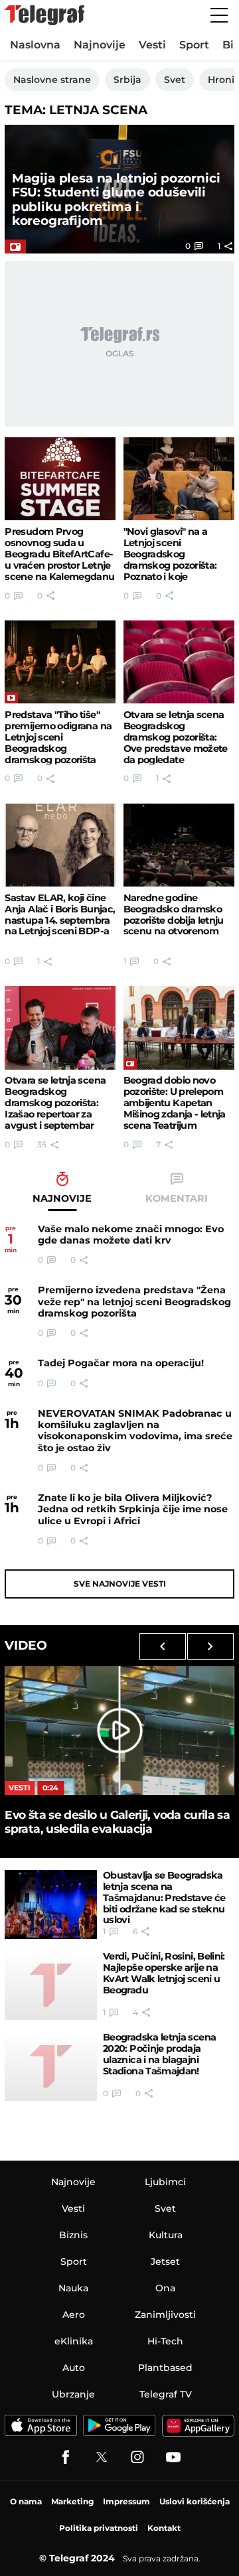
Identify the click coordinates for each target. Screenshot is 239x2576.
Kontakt (164, 2528)
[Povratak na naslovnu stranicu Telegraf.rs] (44, 15)
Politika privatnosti (99, 2528)
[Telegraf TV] (173, 2457)
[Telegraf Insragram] (137, 2457)
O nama (26, 2501)
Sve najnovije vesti (120, 1584)
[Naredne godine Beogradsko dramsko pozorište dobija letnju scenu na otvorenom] (179, 845)
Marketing (72, 2501)
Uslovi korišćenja (195, 2501)
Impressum (126, 2501)
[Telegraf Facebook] (66, 2457)
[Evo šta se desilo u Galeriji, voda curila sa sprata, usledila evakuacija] (119, 1731)
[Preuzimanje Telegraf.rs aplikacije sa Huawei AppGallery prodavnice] (198, 2426)
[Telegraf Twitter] (102, 2457)
